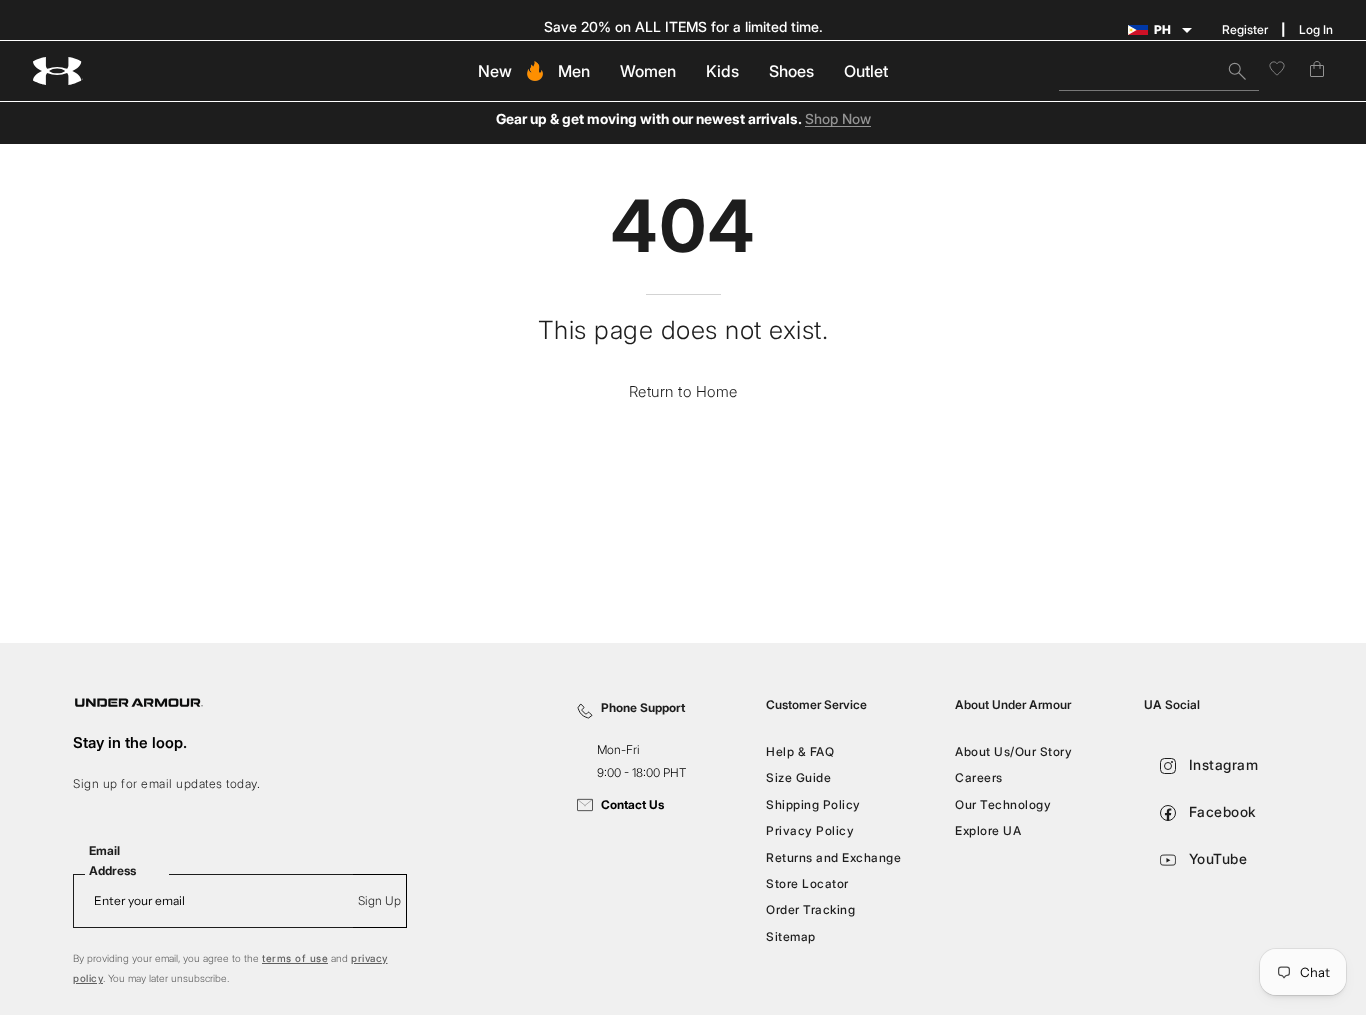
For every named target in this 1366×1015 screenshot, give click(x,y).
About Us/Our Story (1013, 751)
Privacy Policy (810, 830)
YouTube (1215, 858)
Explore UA (988, 830)
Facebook (1220, 811)
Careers (979, 777)
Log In (1316, 29)
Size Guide (798, 777)
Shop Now (838, 119)
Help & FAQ (800, 751)
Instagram (1221, 764)
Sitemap (791, 935)
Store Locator (807, 883)
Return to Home (683, 391)
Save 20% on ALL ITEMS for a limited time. (683, 26)
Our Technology (1003, 804)
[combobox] (1159, 71)
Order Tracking (810, 909)
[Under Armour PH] (58, 71)
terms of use (295, 958)
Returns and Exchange (833, 856)
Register (1245, 29)
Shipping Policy (813, 804)
